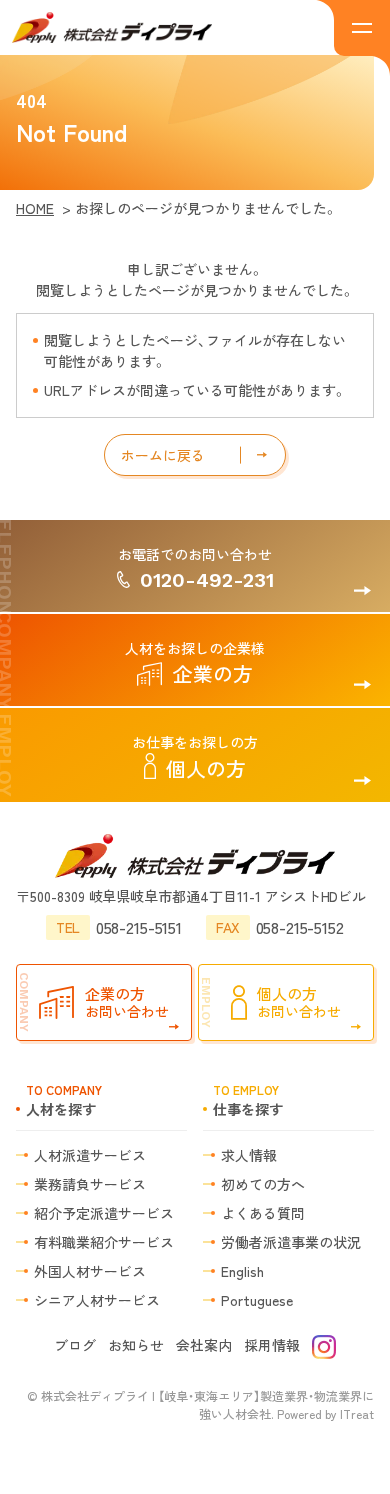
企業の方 (195, 663)
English (242, 1271)
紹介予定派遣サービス (104, 1213)
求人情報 (249, 1155)
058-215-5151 (119, 927)
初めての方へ (263, 1184)
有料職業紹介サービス (104, 1242)
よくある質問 (263, 1213)
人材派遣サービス (90, 1155)
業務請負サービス (90, 1184)
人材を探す (64, 1100)
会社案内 (204, 1345)
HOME (35, 208)
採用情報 (272, 1345)
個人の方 (195, 757)
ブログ (75, 1345)
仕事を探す (248, 1100)
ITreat (357, 1413)
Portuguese (257, 1300)
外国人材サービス (90, 1271)
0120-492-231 (196, 568)
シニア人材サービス (97, 1300)
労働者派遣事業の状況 (291, 1242)
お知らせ (136, 1345)
